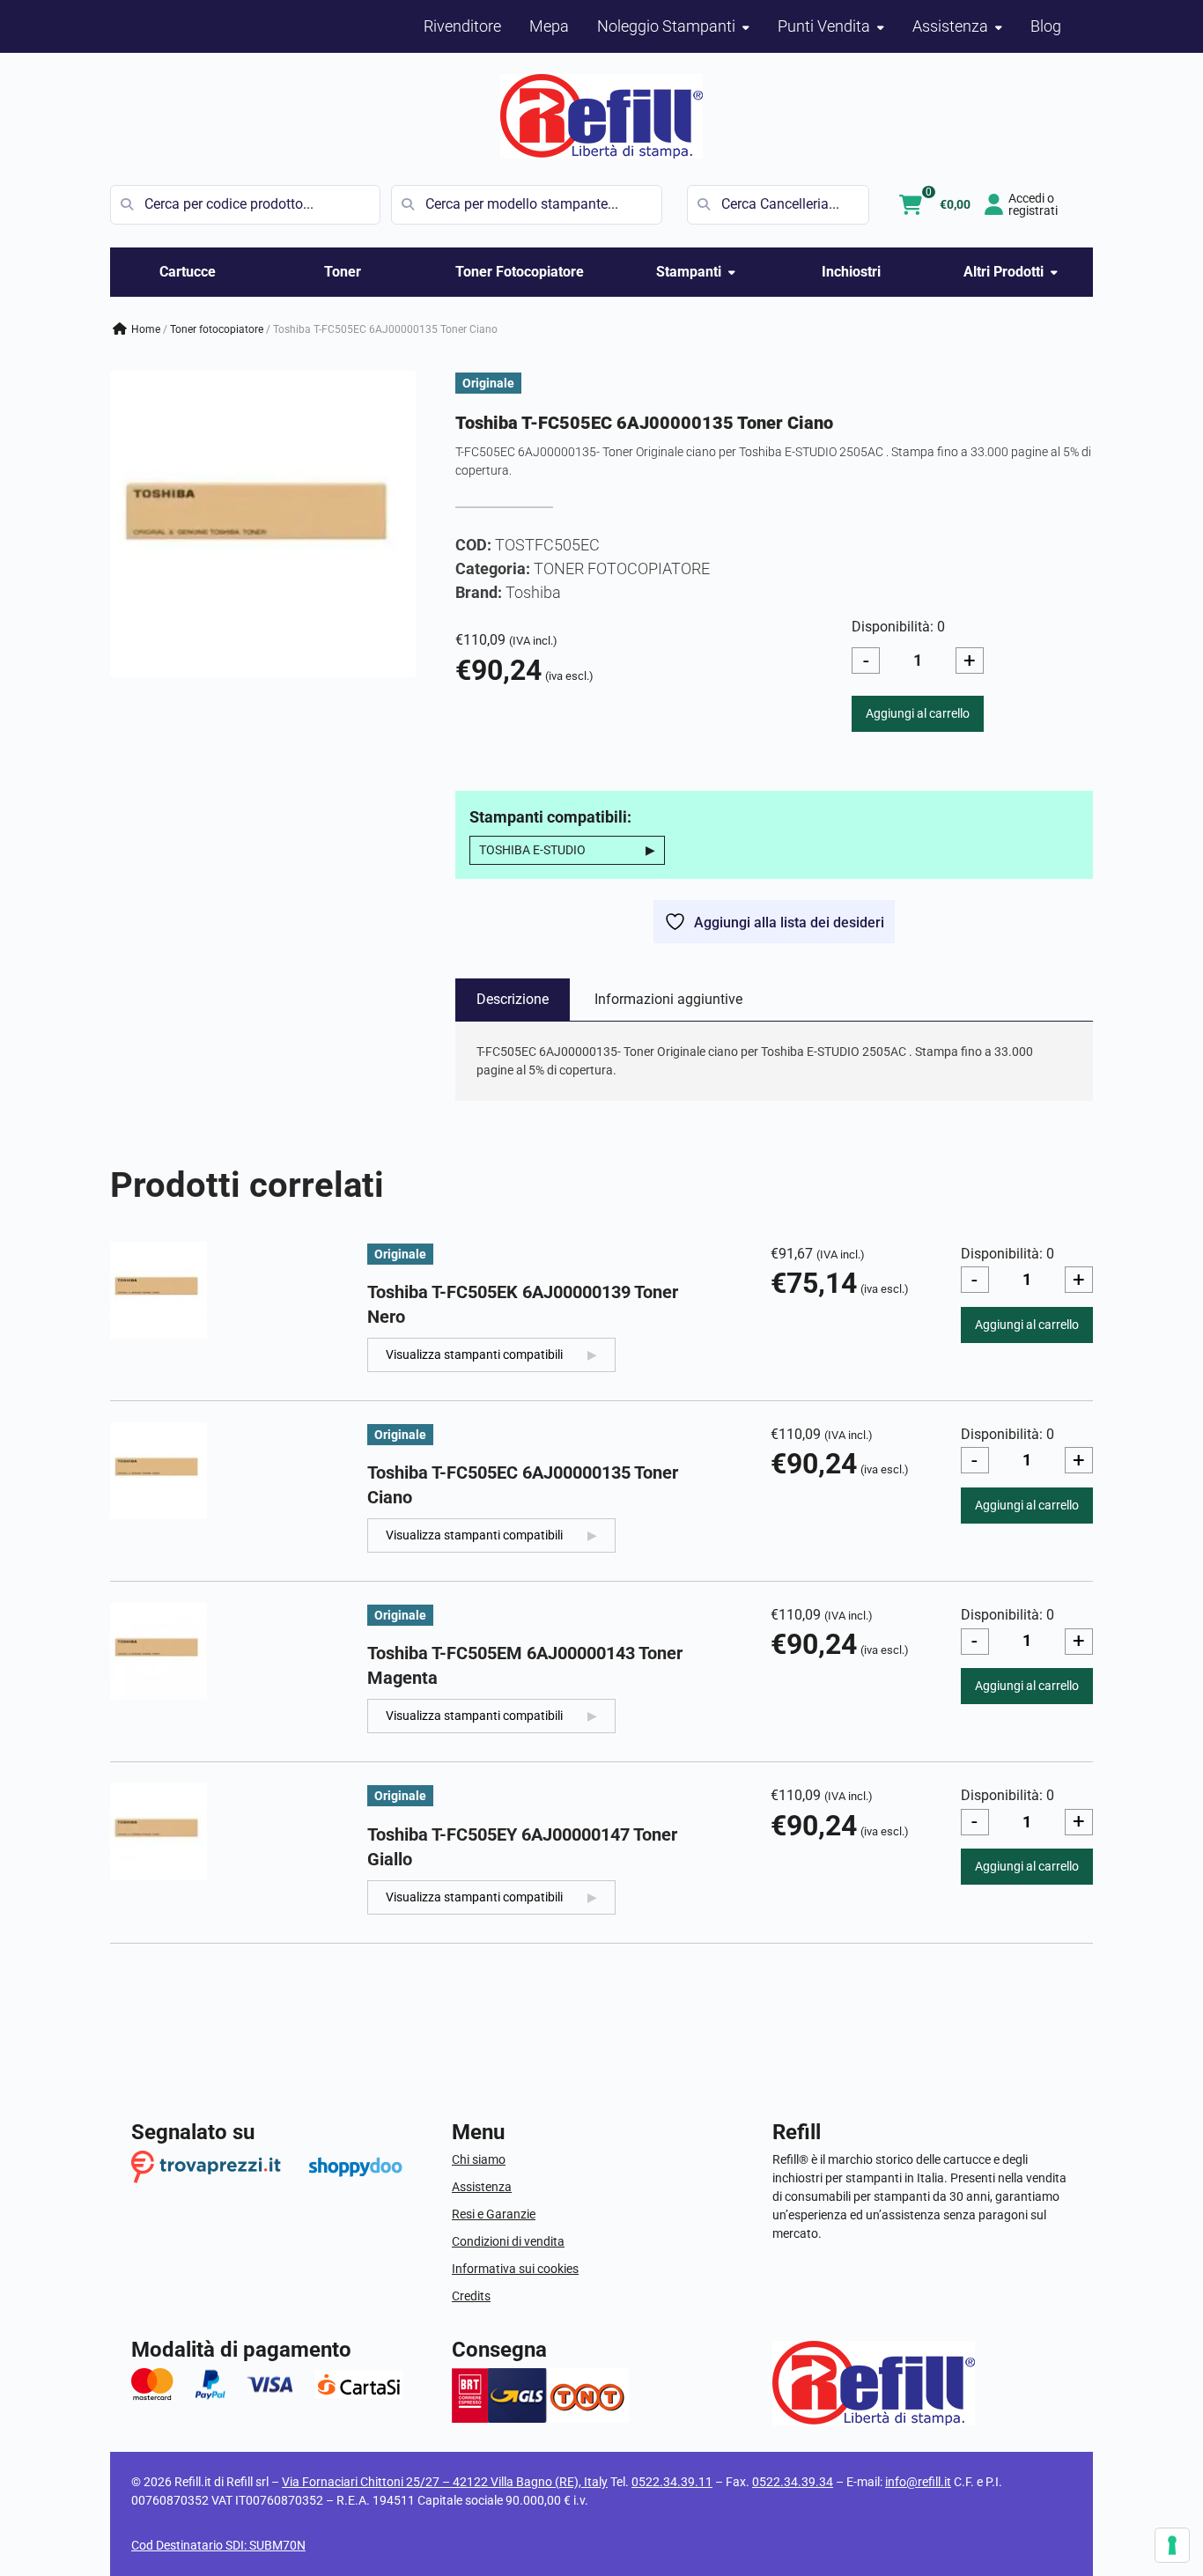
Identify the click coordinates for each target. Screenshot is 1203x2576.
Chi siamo (479, 2159)
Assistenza (482, 2187)
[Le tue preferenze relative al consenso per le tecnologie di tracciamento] (1172, 2545)
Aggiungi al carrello (918, 713)
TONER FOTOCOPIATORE (217, 329)
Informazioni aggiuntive (668, 999)
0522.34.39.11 (672, 2482)
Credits (471, 2296)
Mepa (549, 26)
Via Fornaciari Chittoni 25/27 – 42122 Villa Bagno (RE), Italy (445, 2482)
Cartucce (188, 272)
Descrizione (513, 999)
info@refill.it (918, 2482)
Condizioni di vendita (508, 2241)
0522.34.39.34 (793, 2482)
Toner (343, 272)
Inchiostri (851, 272)
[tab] (513, 1000)
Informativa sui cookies (515, 2269)
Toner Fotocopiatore (520, 272)
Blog (1046, 26)
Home (146, 329)
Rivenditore (462, 26)
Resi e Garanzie (494, 2214)
